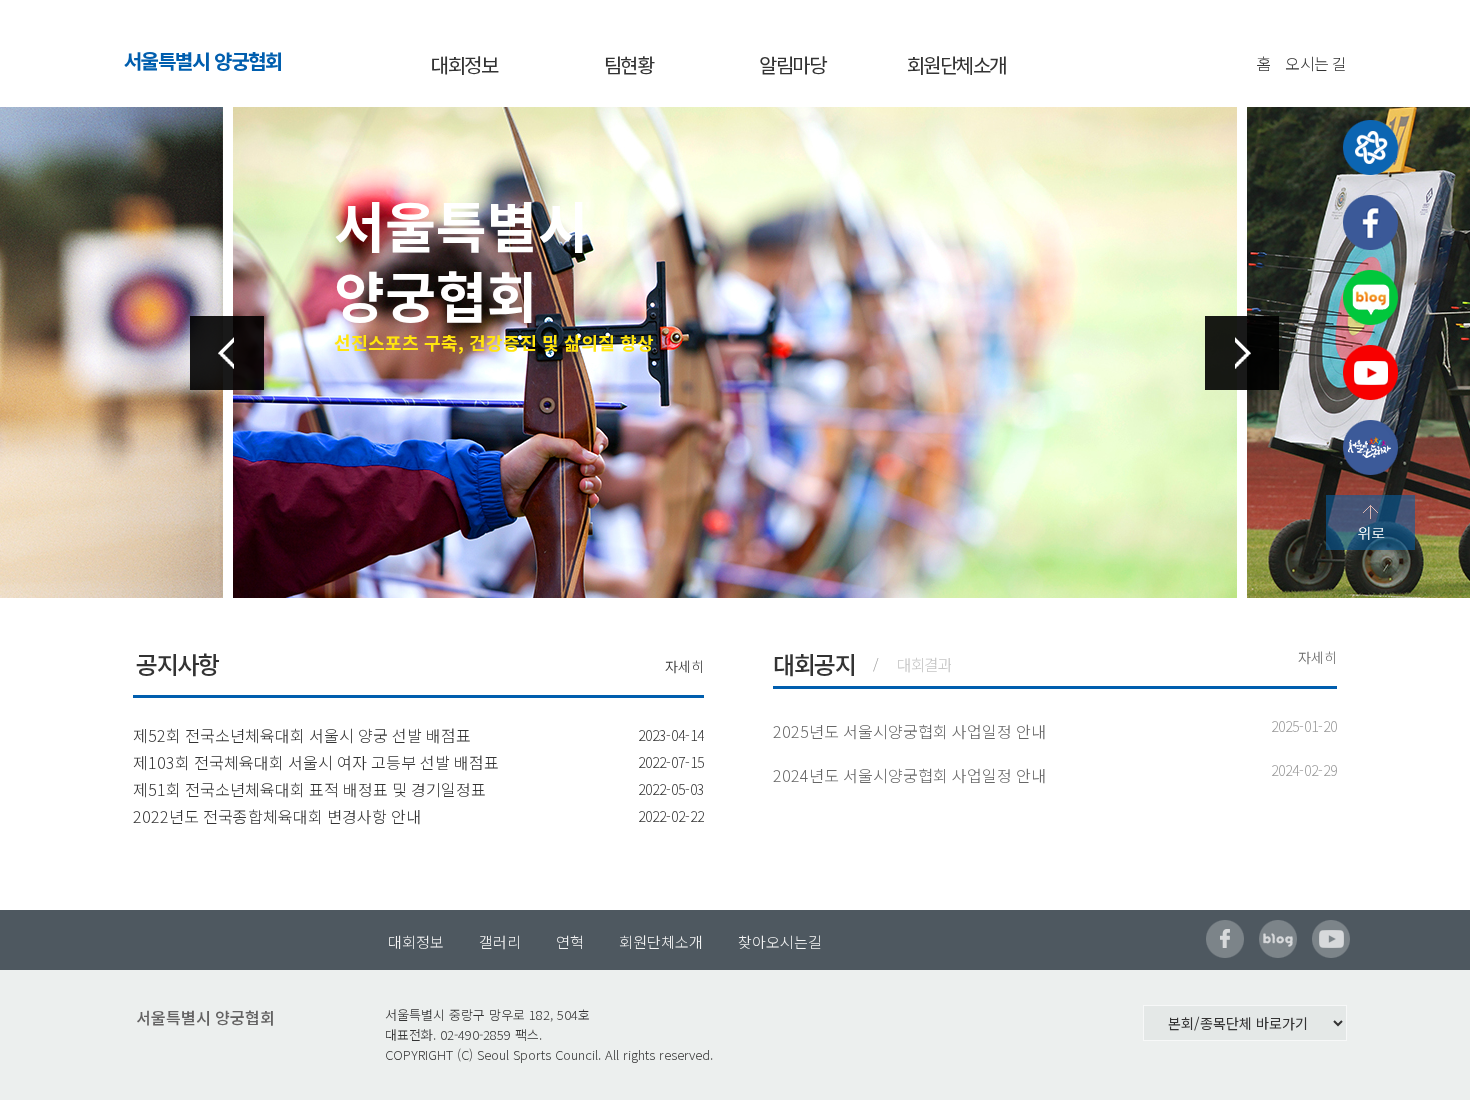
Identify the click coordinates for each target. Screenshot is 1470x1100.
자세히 (684, 666)
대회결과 (924, 664)
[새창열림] (1370, 147)
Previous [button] (227, 353)
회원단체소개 (956, 64)
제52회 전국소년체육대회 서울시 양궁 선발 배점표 (302, 735)
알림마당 (792, 64)
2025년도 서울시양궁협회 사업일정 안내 (909, 731)
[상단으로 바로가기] (1370, 522)
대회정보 (464, 64)
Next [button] (1242, 353)
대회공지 (814, 663)
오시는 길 (1316, 63)
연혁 (570, 941)
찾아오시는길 (780, 941)
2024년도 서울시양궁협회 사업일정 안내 (909, 775)
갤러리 (500, 941)
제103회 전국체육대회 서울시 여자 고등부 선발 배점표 (316, 762)
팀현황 (629, 64)
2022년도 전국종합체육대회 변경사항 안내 (277, 816)
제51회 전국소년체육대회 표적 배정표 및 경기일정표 (309, 789)
